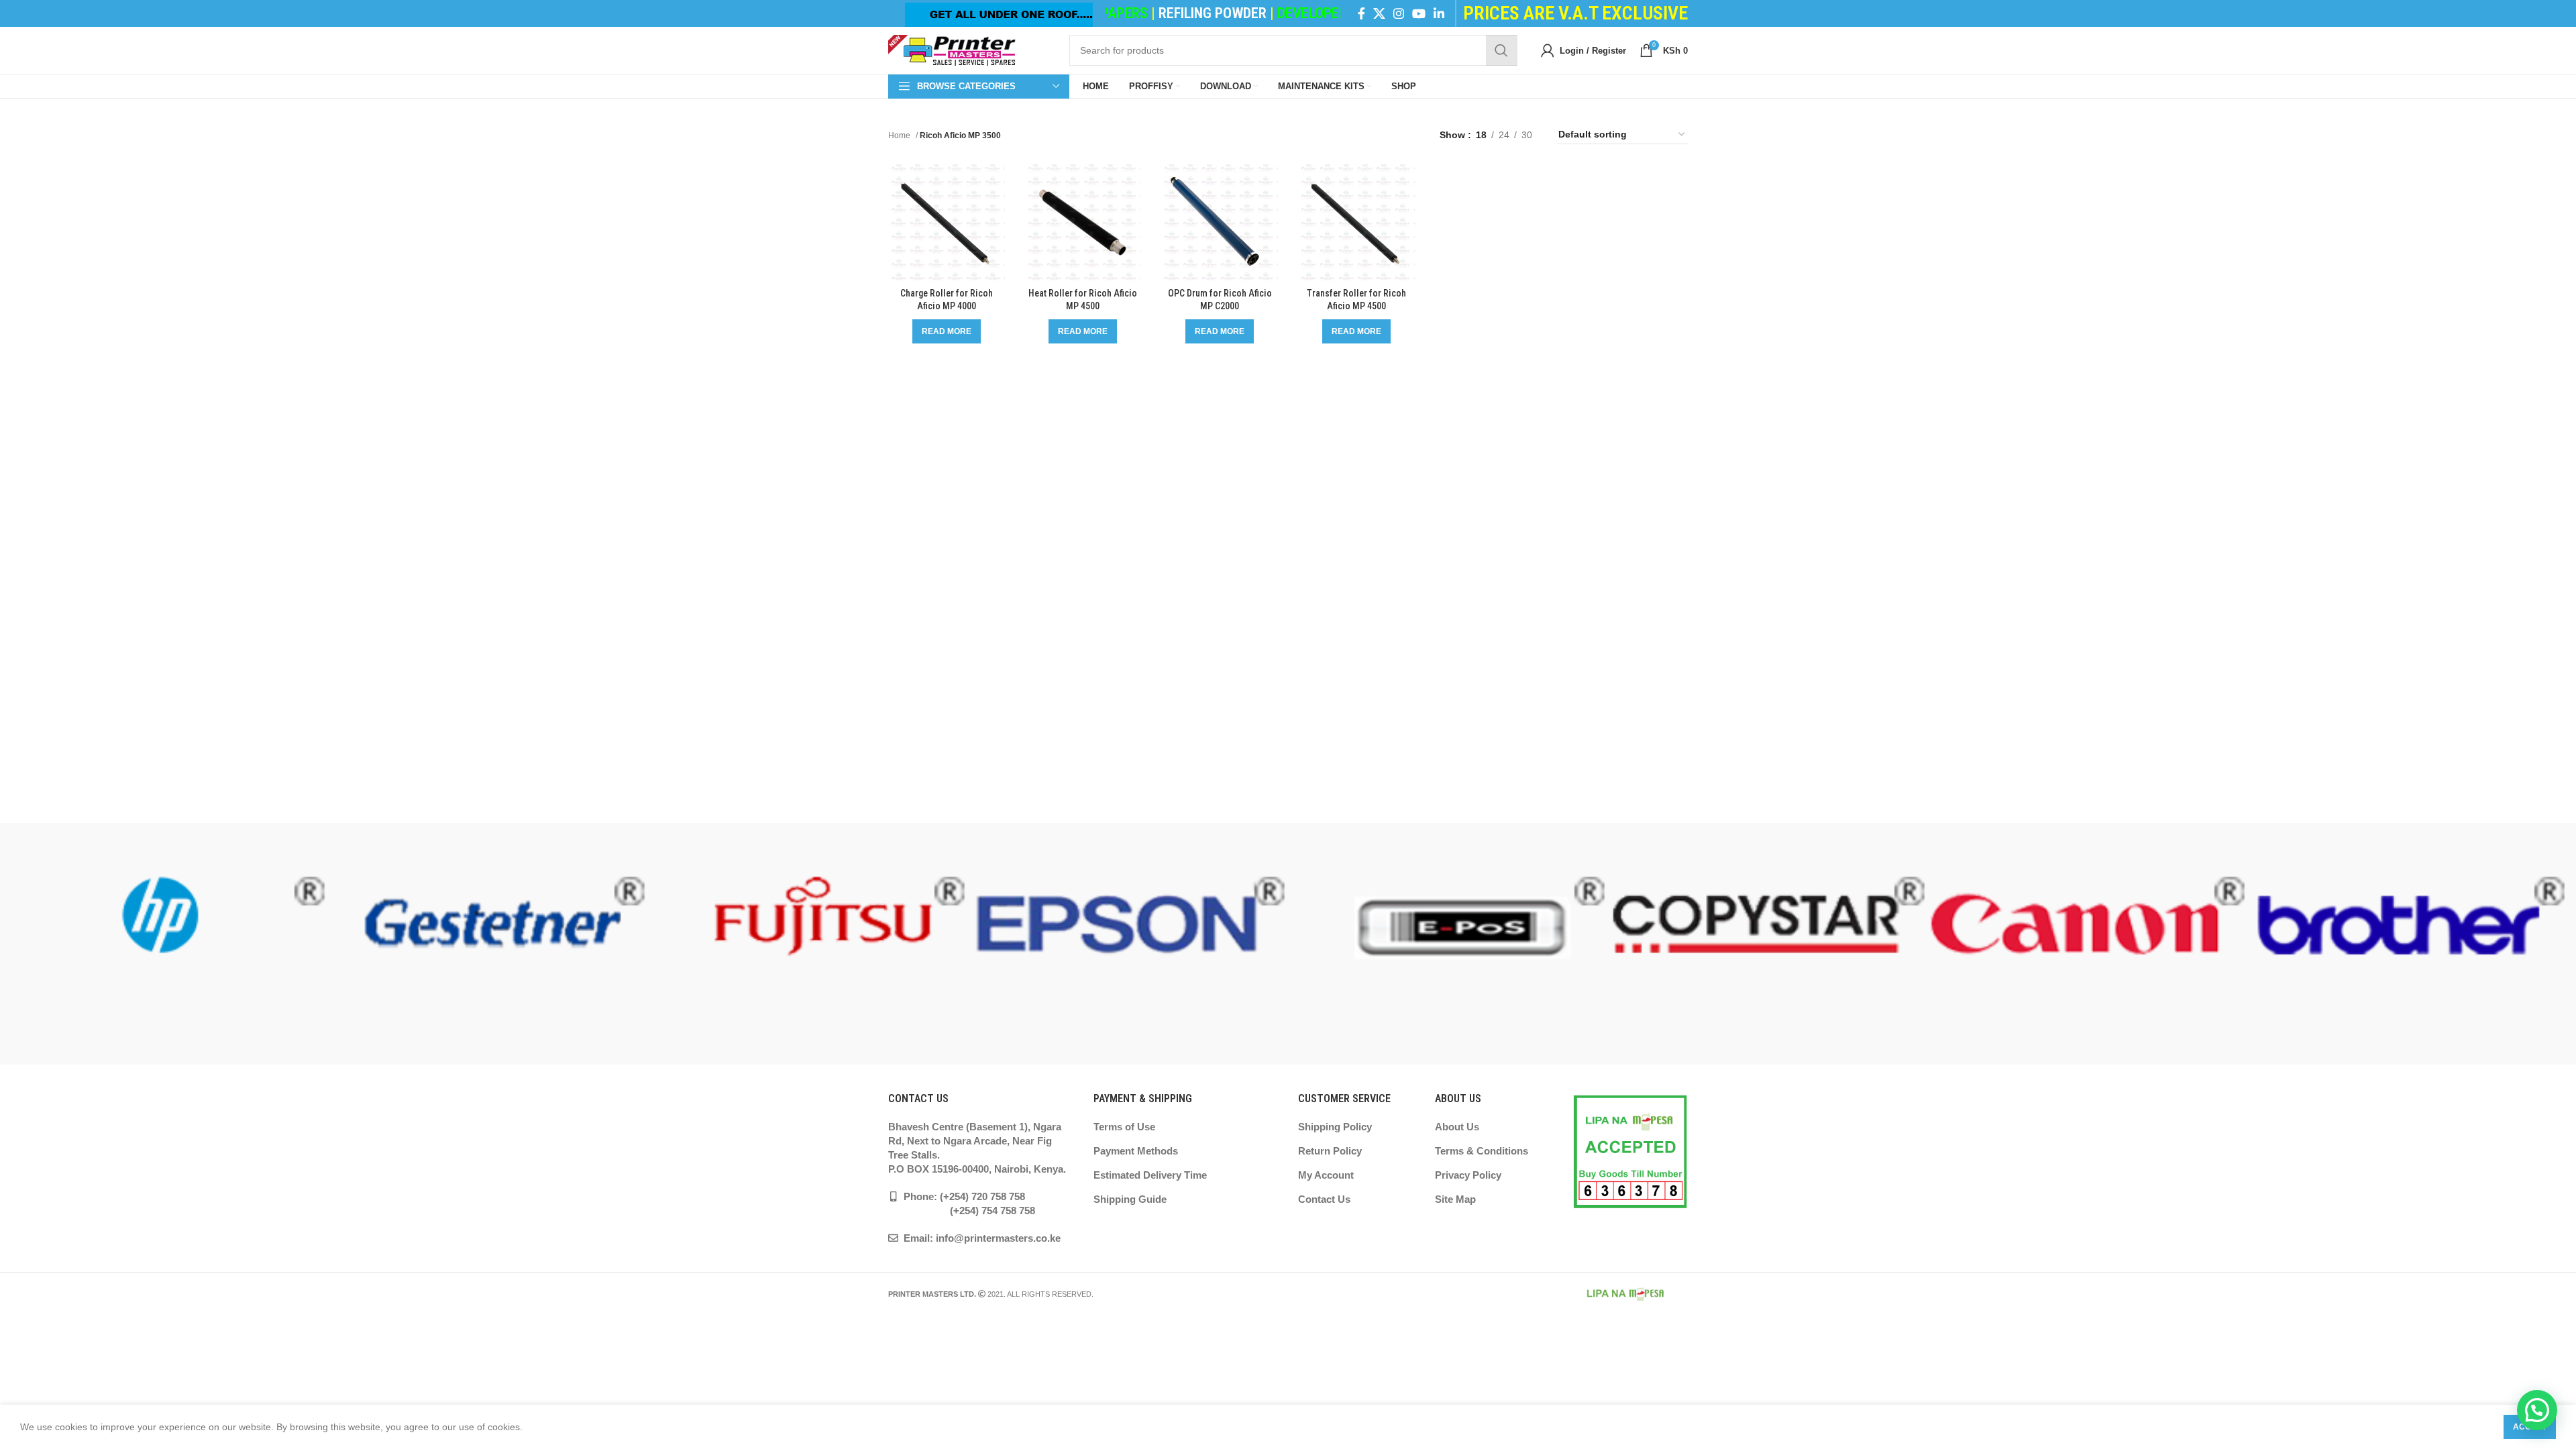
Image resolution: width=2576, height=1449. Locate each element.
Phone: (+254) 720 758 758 (963, 1196)
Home (900, 136)
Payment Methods (1136, 1151)
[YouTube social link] (1419, 13)
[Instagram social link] (1399, 13)
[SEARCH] (1501, 50)
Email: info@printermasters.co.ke (981, 1238)
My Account (1326, 1175)
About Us (1457, 1127)
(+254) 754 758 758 (962, 1211)
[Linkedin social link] (1439, 13)
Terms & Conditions (1482, 1151)
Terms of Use (1124, 1127)
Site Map (1455, 1199)
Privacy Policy (1468, 1175)
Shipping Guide (1130, 1199)
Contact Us (1324, 1199)
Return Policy (1330, 1151)
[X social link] (1379, 13)
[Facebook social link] (1361, 13)
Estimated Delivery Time (1150, 1175)
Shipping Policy (1335, 1127)
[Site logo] (952, 50)
